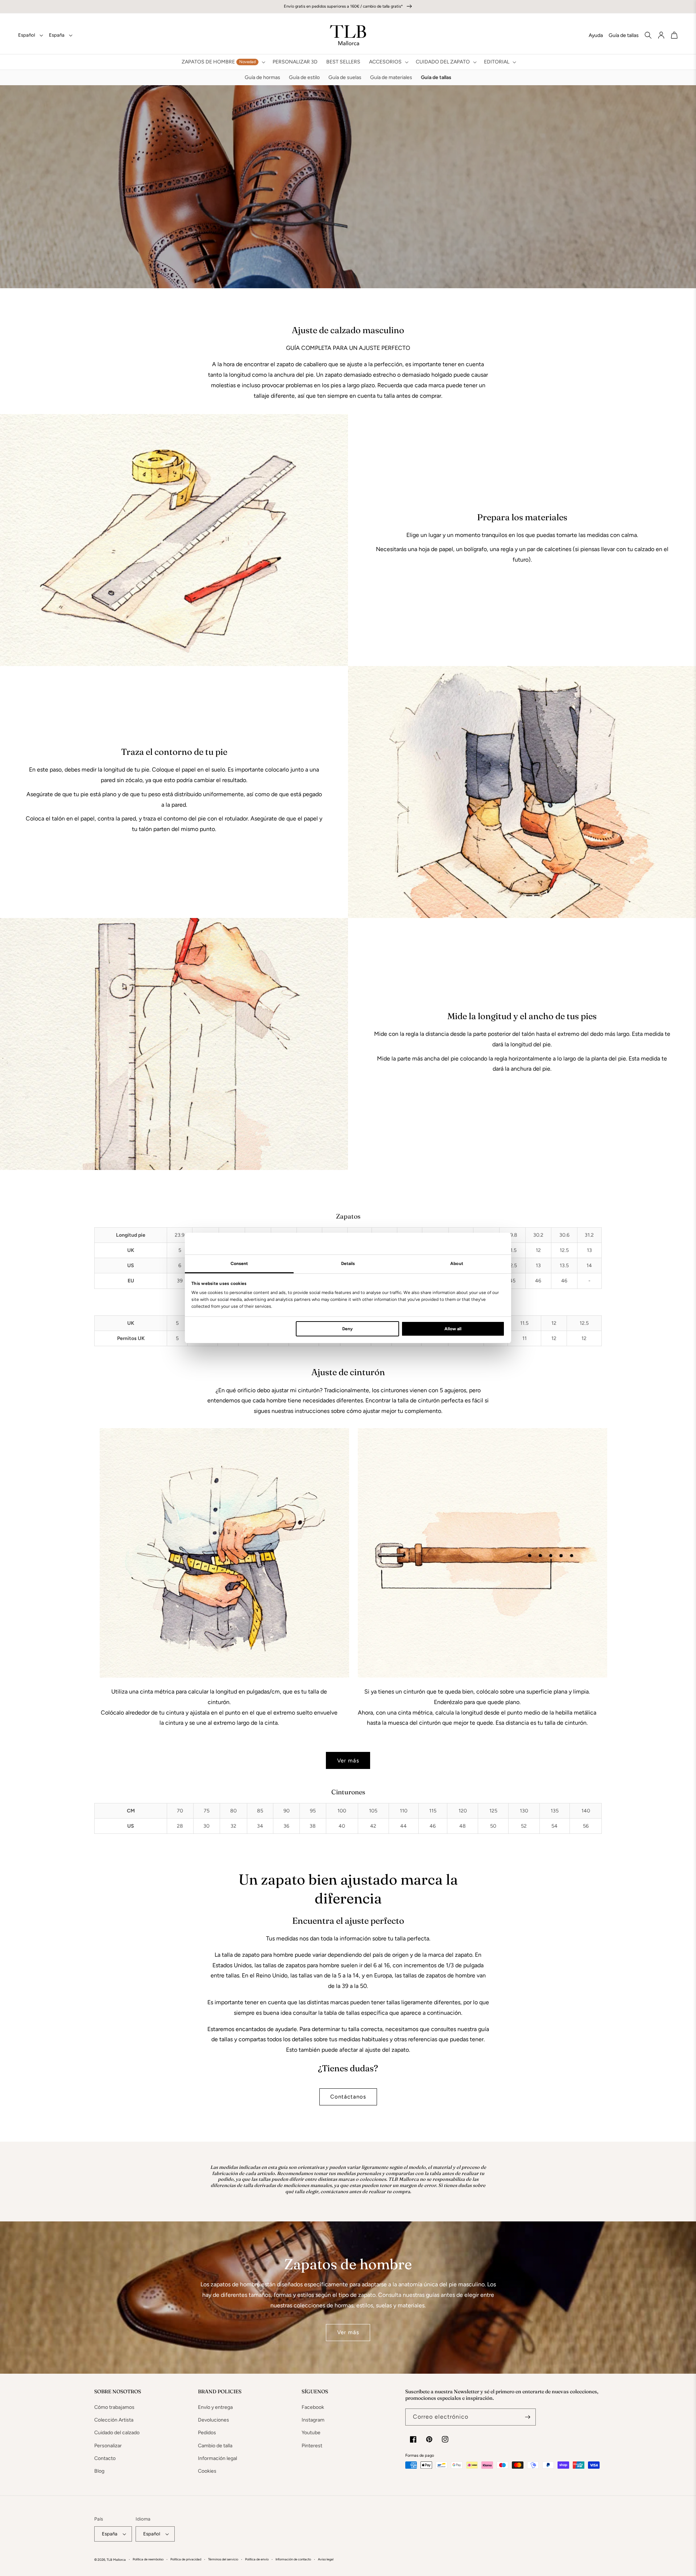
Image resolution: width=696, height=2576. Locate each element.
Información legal (217, 2458)
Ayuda (596, 35)
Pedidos (207, 2433)
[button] (223, 62)
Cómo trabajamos (114, 2407)
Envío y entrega (215, 2407)
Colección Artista (114, 2420)
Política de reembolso (148, 2559)
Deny (347, 1329)
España (57, 35)
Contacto (105, 2458)
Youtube (311, 2433)
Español (27, 35)
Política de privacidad (186, 2559)
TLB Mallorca (116, 2560)
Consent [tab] (239, 1264)
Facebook (313, 2407)
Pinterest (312, 2446)
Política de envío (257, 2559)
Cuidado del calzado (117, 2433)
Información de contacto (293, 2559)
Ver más (348, 1761)
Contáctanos (348, 2097)
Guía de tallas (624, 35)
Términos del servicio (223, 2559)
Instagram (313, 2420)
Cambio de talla (215, 2446)
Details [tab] (348, 1264)
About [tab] (457, 1264)
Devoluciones (214, 2420)
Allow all (453, 1329)
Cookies (207, 2471)
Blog (99, 2471)
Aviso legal (326, 2559)
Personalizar (108, 2446)
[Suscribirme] (527, 2417)
